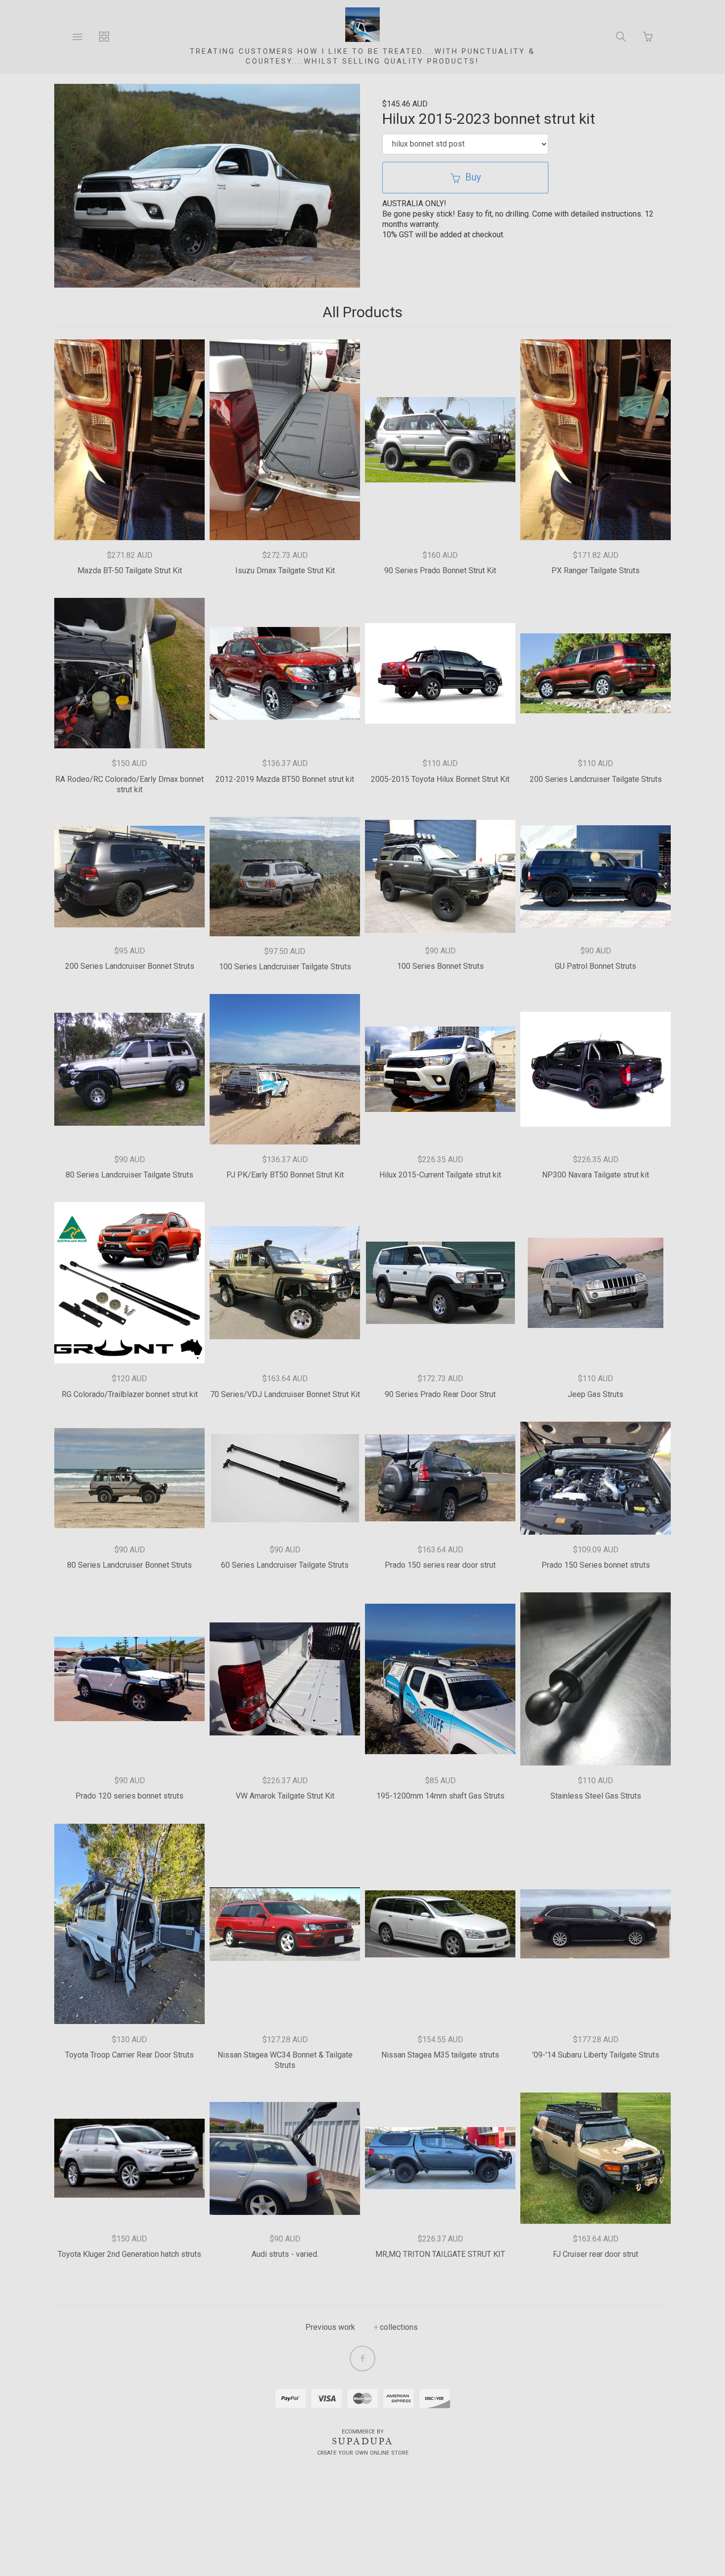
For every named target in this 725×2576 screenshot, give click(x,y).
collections (399, 2327)
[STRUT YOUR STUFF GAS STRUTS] (362, 25)
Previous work (330, 2327)
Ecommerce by (363, 2432)
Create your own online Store (363, 2453)
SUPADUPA (363, 2441)
